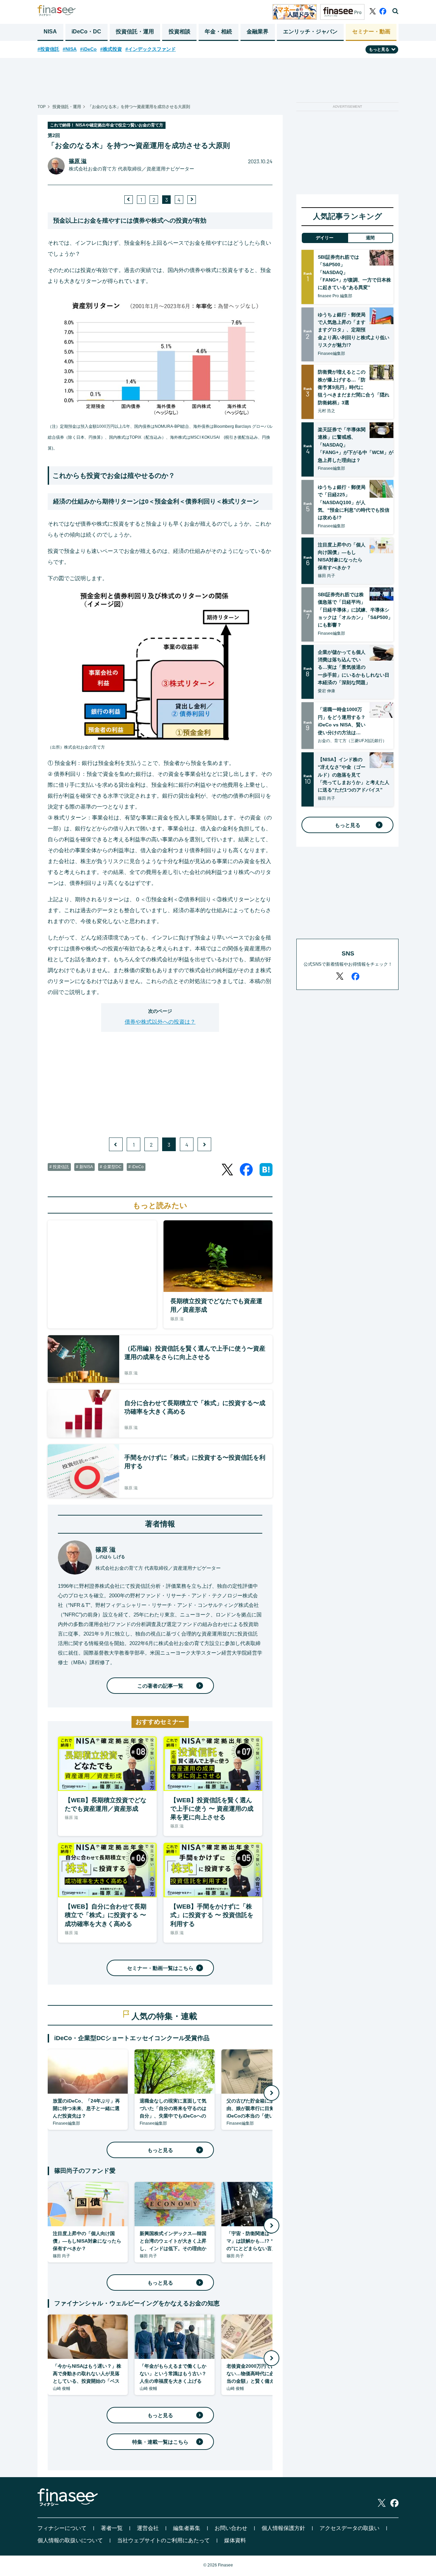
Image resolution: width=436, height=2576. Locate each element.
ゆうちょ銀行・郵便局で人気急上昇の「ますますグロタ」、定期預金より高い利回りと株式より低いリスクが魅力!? (354, 330)
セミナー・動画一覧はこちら (160, 1968)
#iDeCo (88, 49)
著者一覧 (112, 2528)
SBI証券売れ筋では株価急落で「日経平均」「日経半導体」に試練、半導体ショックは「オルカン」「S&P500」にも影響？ (355, 610)
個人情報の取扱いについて (70, 2540)
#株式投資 (111, 49)
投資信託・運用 (135, 32)
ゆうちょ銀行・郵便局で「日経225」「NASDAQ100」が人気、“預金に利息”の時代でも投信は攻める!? (354, 502)
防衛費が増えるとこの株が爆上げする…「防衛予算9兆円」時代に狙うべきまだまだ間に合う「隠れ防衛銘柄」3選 (354, 387)
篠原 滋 (78, 161)
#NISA (70, 49)
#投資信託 (48, 49)
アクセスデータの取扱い (349, 2528)
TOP (42, 107)
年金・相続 (218, 32)
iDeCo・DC (86, 32)
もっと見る (160, 2150)
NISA (50, 32)
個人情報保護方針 (283, 2528)
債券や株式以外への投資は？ (160, 1022)
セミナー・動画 (371, 32)
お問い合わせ (231, 2528)
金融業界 (258, 32)
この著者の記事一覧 (160, 1686)
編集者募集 (187, 2528)
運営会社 (148, 2528)
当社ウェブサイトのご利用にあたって (163, 2540)
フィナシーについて (62, 2528)
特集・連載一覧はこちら (160, 2442)
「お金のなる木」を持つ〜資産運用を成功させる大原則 (139, 107)
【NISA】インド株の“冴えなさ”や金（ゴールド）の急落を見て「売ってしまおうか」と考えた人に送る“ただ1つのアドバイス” (354, 775)
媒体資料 (235, 2540)
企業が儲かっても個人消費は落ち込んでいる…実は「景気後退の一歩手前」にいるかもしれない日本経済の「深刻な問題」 (354, 667)
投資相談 (180, 32)
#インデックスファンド (151, 49)
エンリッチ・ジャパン (310, 32)
